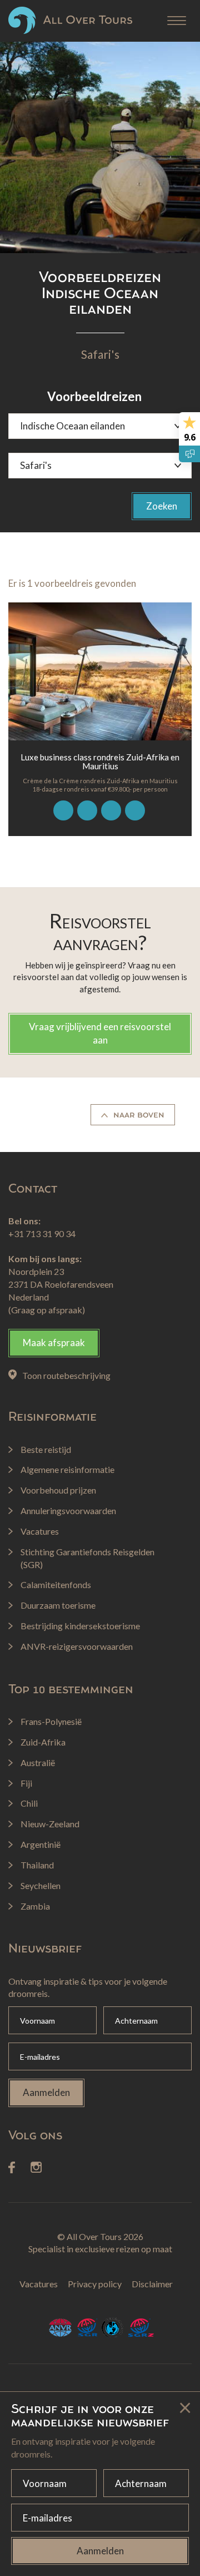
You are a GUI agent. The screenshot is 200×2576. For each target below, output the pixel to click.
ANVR (60, 2328)
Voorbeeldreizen (94, 396)
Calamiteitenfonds (113, 2328)
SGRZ (141, 2328)
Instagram (36, 2168)
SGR (87, 2328)
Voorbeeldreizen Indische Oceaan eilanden (100, 293)
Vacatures (39, 2284)
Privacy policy (95, 2284)
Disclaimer (152, 2284)
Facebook (12, 2167)
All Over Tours (70, 20)
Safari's (100, 354)
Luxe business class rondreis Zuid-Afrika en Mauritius (100, 762)
